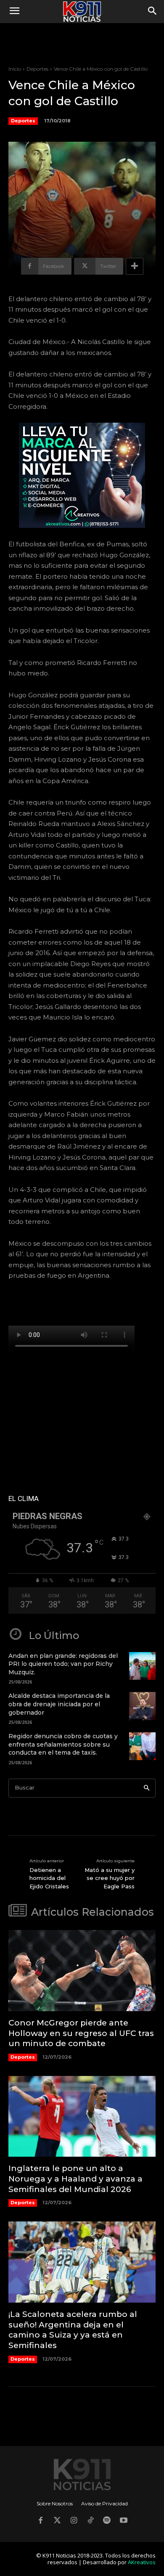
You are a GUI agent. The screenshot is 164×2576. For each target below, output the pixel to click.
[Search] (147, 1788)
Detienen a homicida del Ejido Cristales (49, 1878)
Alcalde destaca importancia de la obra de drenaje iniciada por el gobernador (59, 1704)
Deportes (37, 69)
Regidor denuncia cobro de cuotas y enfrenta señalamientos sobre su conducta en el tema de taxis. (63, 1744)
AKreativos (142, 2562)
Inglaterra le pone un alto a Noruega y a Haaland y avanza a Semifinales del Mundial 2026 (75, 2179)
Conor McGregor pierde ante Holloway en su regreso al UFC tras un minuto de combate (81, 2033)
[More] (135, 266)
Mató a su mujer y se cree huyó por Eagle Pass (110, 1878)
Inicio (15, 69)
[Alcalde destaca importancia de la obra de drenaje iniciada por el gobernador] (142, 1706)
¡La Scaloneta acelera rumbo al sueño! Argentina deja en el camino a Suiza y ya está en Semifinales (73, 2330)
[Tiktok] (90, 2521)
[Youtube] (124, 2521)
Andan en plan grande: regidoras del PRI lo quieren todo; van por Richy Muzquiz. (63, 1664)
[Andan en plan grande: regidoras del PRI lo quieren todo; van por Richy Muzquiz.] (142, 1666)
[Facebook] (40, 2521)
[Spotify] (107, 2521)
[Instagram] (74, 2521)
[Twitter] (57, 2521)
